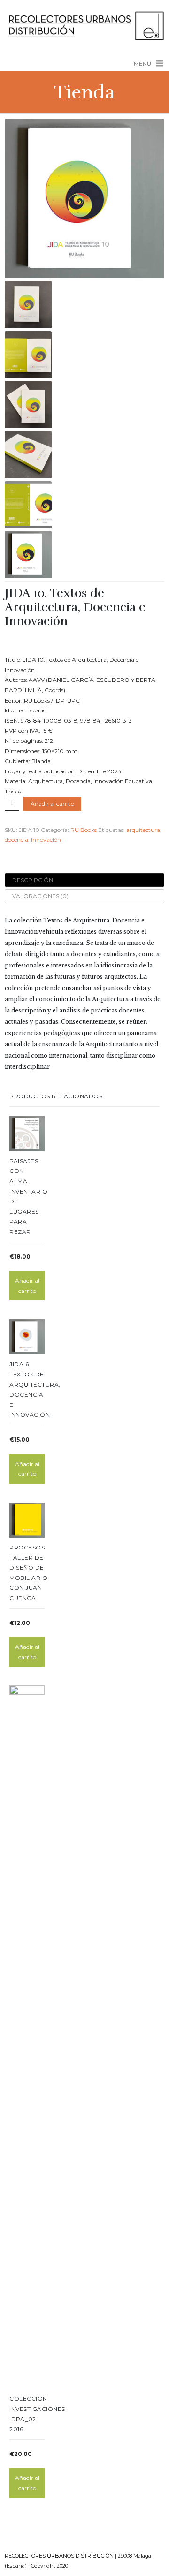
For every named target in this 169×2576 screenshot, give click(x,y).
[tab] (84, 880)
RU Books (84, 830)
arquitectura (143, 830)
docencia (16, 840)
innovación (46, 840)
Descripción (33, 880)
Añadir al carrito (52, 804)
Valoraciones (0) (40, 896)
